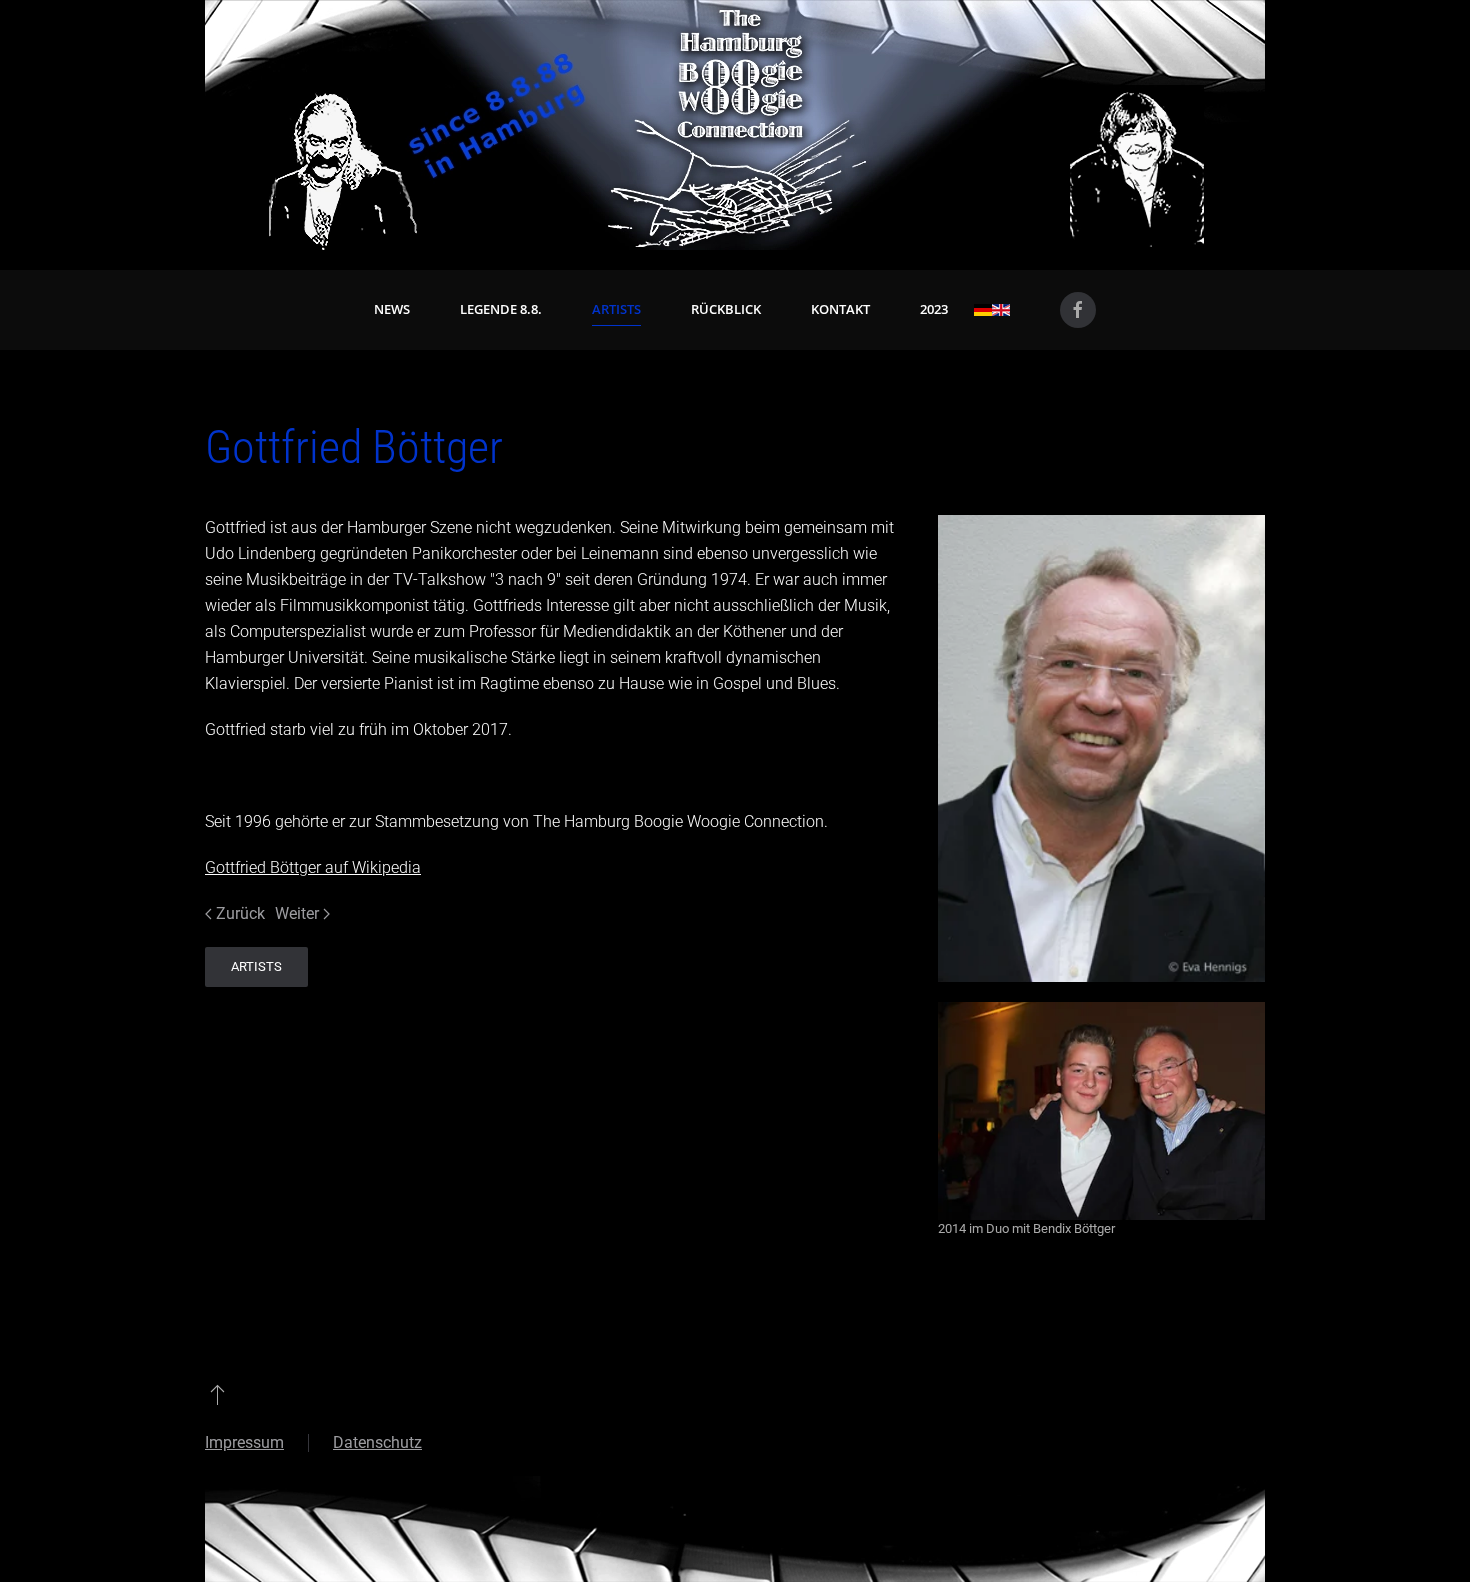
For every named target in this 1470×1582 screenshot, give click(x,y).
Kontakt (840, 309)
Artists (616, 309)
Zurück (240, 913)
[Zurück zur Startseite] (735, 125)
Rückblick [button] (726, 309)
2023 (934, 309)
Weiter (297, 913)
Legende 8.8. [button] (501, 309)
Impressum (244, 1442)
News (392, 309)
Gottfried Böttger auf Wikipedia (313, 867)
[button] (217, 1394)
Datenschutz (377, 1442)
